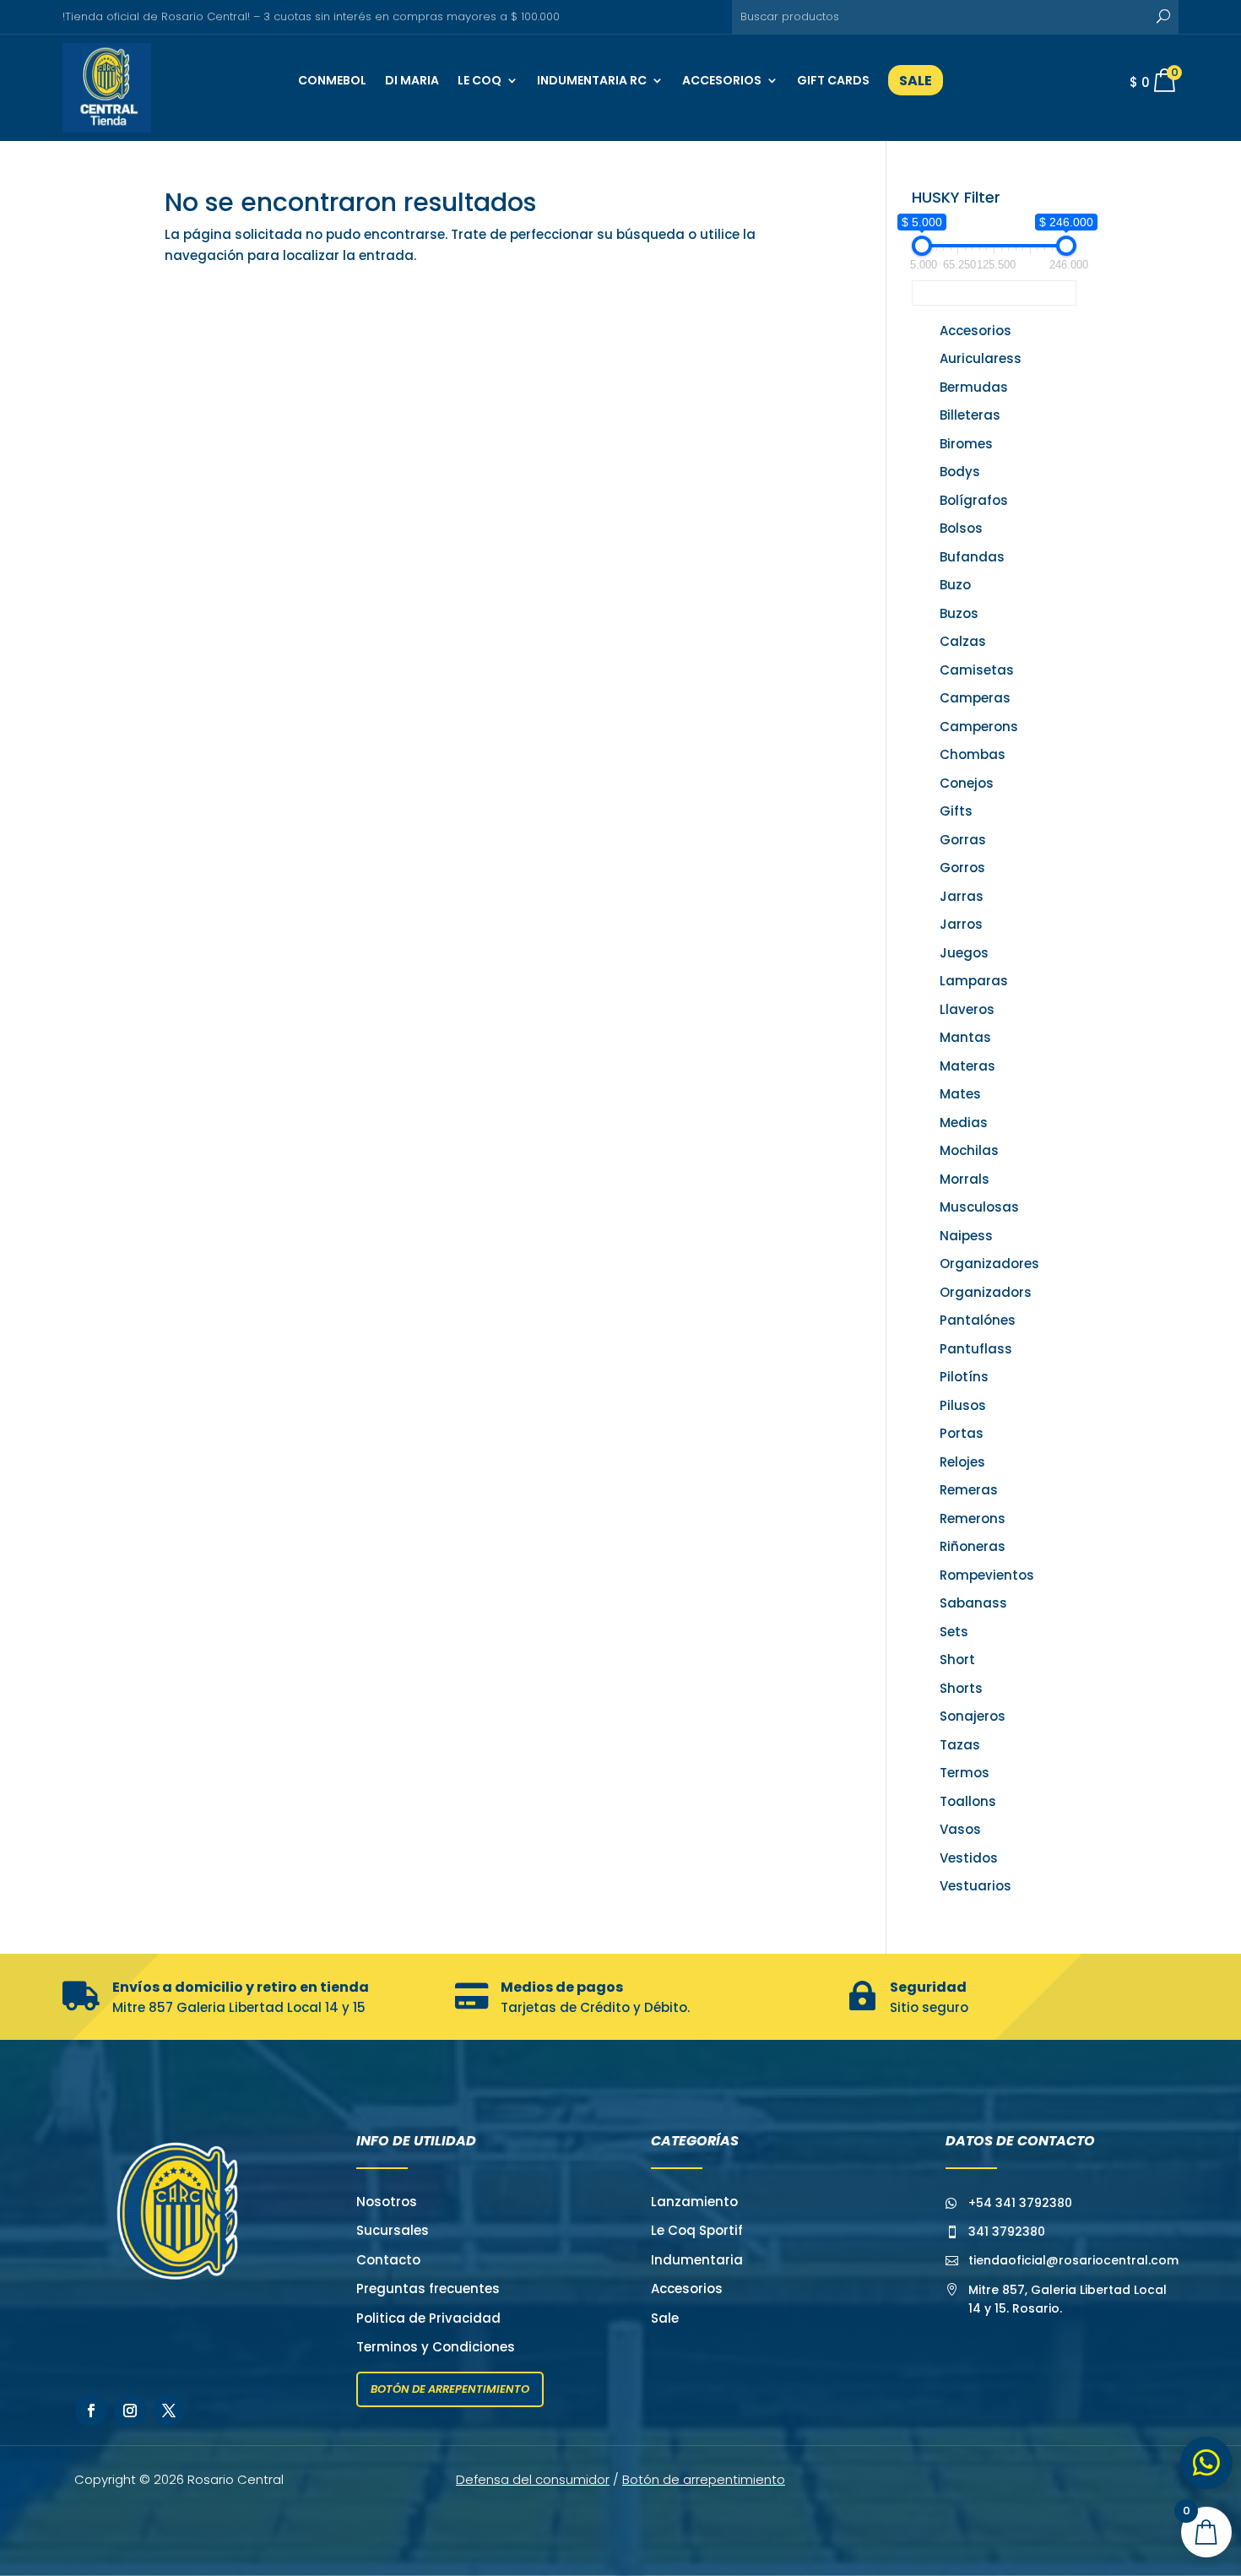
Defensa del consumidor (533, 2479)
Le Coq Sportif (697, 2230)
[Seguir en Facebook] (91, 2411)
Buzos (959, 613)
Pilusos (963, 1405)
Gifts (956, 811)
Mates (960, 1094)
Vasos (960, 1829)
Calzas (963, 641)
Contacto (388, 2260)
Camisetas (977, 670)
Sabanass (973, 1603)
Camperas (975, 698)
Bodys (960, 472)
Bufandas (972, 557)
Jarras (962, 896)
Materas (967, 1066)
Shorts (961, 1688)
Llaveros (967, 1009)
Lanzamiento (694, 2202)
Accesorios (722, 80)
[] (1215, 2565)
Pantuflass (976, 1349)
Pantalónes (978, 1320)
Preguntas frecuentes (428, 2289)
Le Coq (480, 80)
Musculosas (979, 1207)
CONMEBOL (332, 80)
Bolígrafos (974, 500)
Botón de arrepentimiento (450, 2389)
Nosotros (387, 2202)
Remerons (973, 1518)
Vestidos (969, 1858)
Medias (964, 1123)
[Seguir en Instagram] (130, 2411)
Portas (962, 1433)
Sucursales (393, 2230)
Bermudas (974, 387)
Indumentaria (697, 2260)
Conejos (967, 783)
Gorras (963, 840)
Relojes (962, 1462)
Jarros (961, 924)
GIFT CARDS (833, 80)
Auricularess (981, 358)
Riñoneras (973, 1546)
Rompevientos (987, 1575)
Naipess (966, 1236)
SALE (916, 81)
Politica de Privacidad (428, 2318)
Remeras (969, 1490)
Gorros (962, 868)
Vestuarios (975, 1886)
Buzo (955, 585)
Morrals (965, 1179)
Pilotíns (964, 1377)
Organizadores (989, 1264)
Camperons (979, 727)
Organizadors (986, 1292)
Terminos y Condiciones (436, 2347)
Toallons (968, 1801)
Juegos (964, 953)
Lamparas (974, 981)
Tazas (960, 1745)
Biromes (966, 444)
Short (957, 1659)
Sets (954, 1632)
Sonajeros (973, 1716)
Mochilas (969, 1150)
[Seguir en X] (169, 2411)
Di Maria (412, 80)
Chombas (973, 754)
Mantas (965, 1037)
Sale (665, 2318)
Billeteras (970, 415)
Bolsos (961, 528)
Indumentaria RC (592, 80)
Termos (965, 1773)
